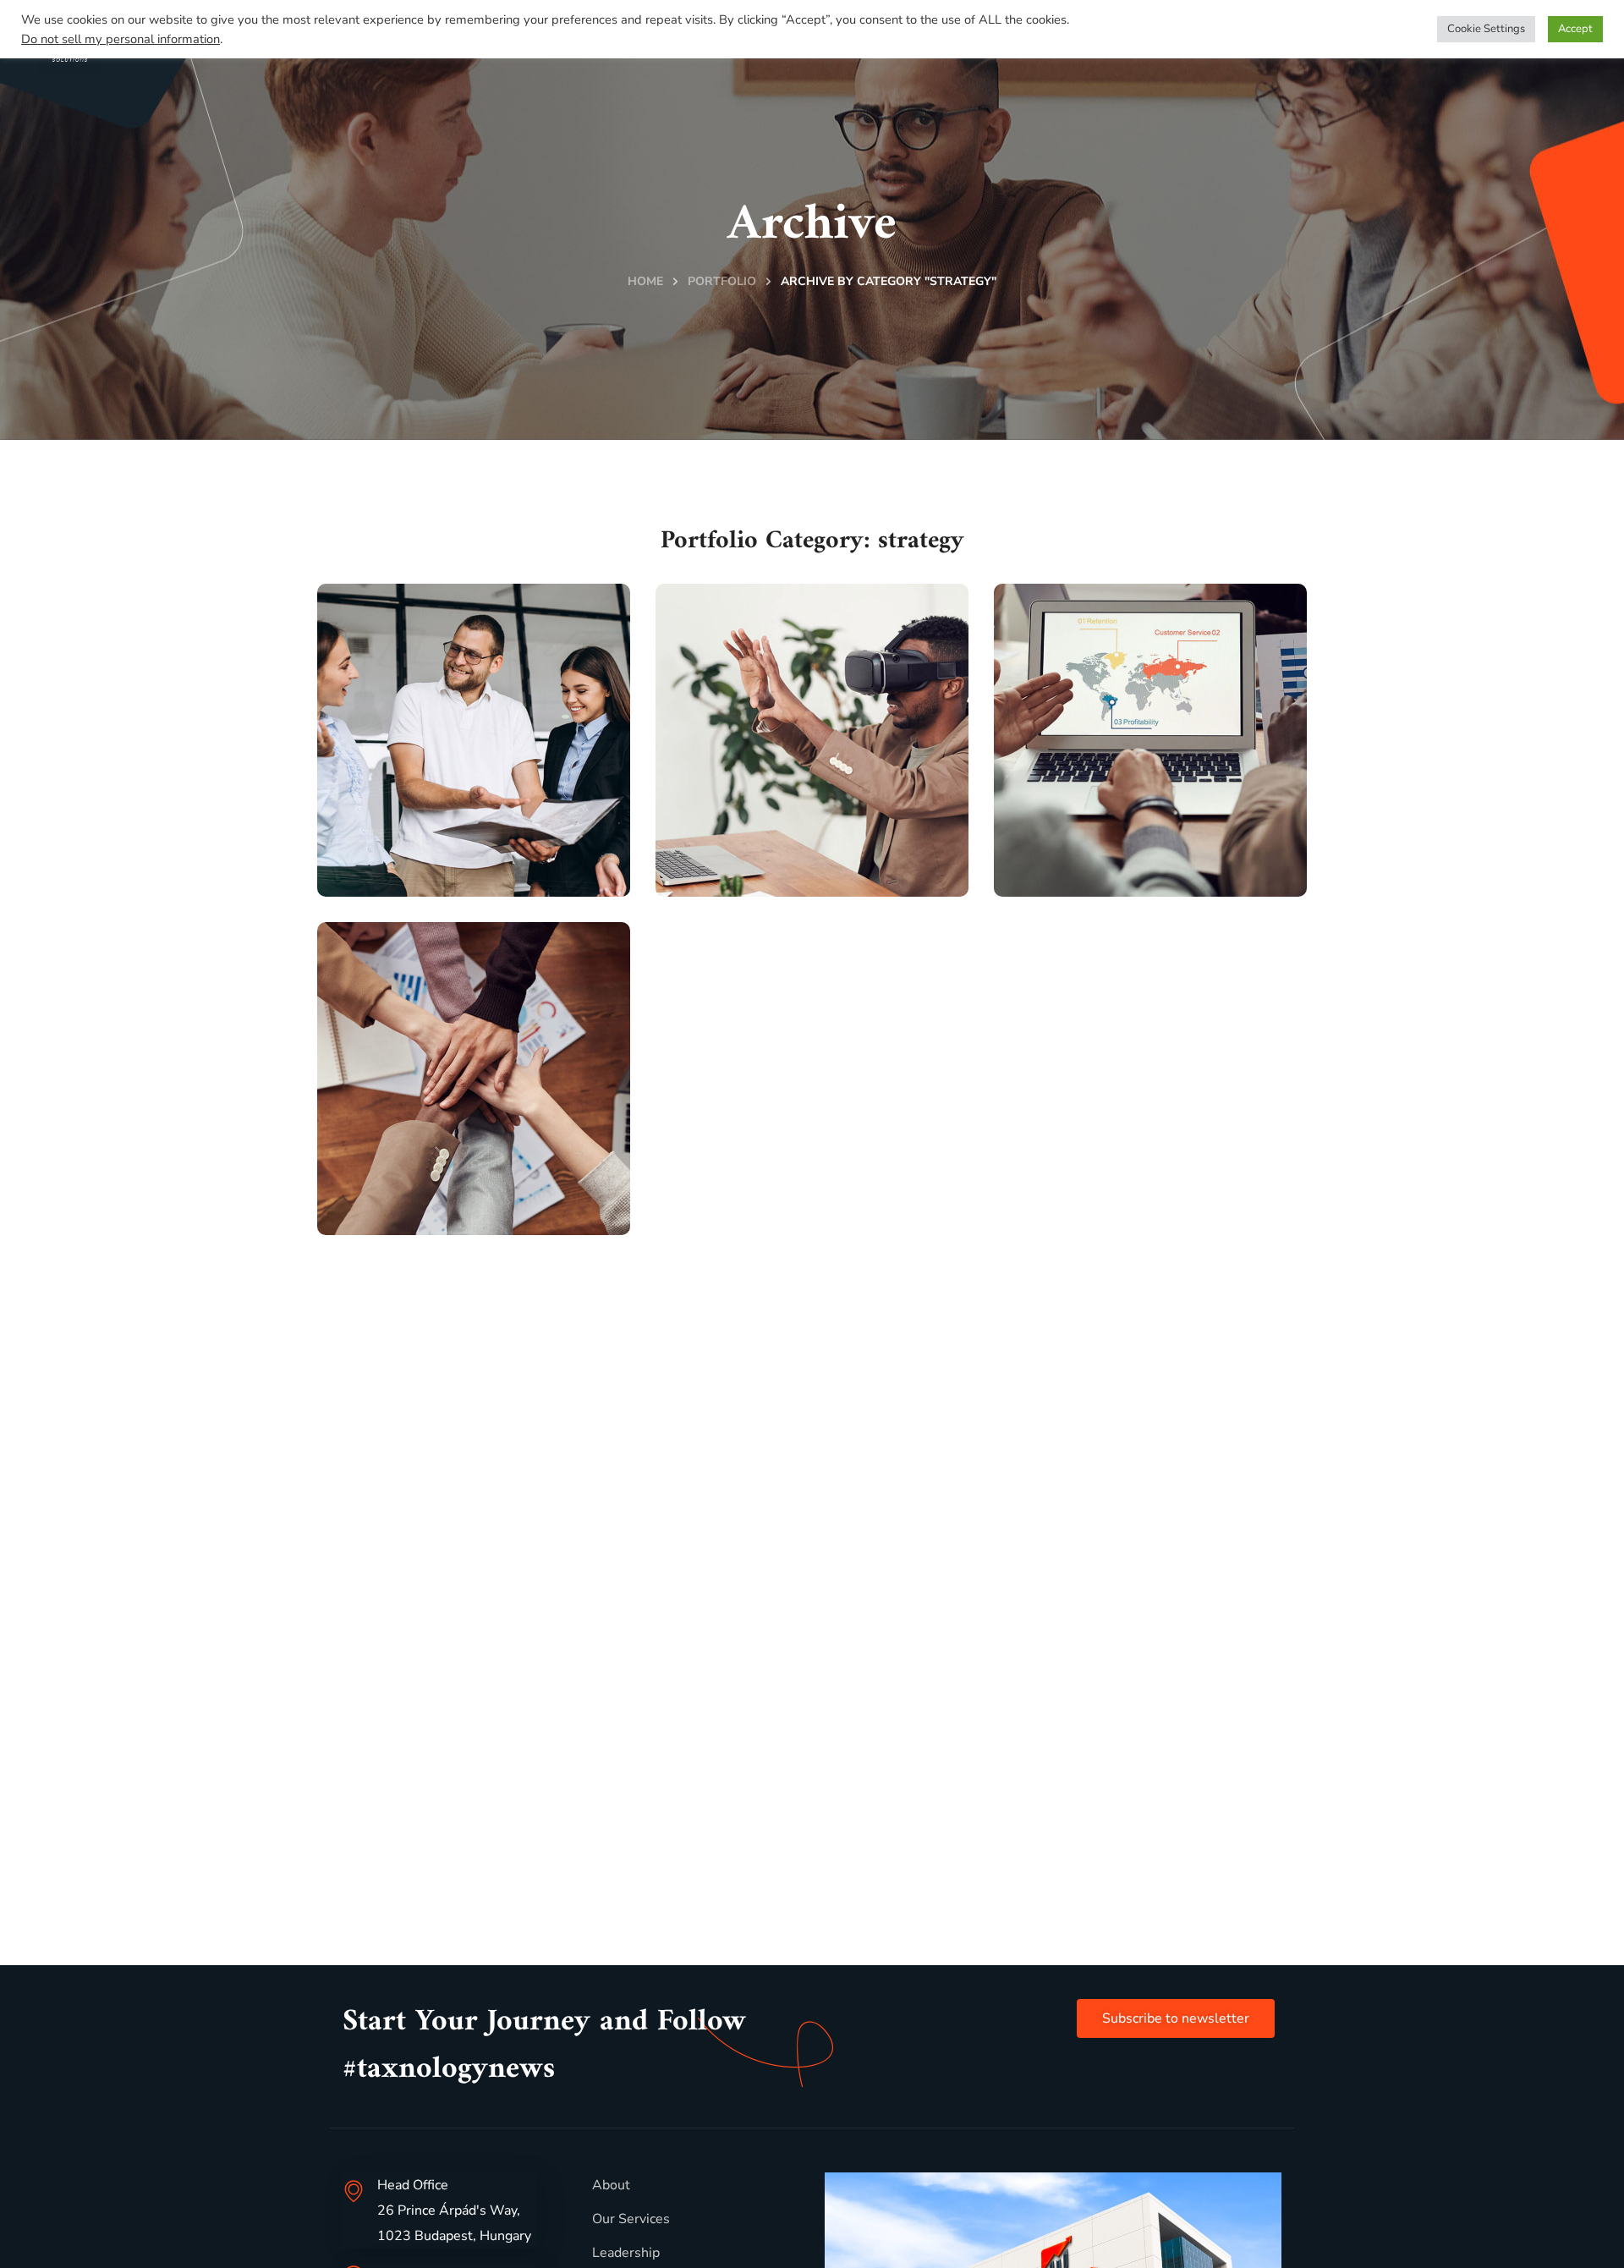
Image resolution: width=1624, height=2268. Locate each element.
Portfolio (722, 281)
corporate (745, 883)
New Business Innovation (772, 826)
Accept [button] (1575, 29)
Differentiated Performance (435, 1164)
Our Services (631, 2219)
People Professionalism (446, 826)
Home (645, 281)
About (611, 2185)
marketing (404, 883)
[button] (1176, 2018)
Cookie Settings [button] (1486, 29)
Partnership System (1142, 843)
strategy (483, 883)
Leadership (626, 2253)
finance (395, 1221)
